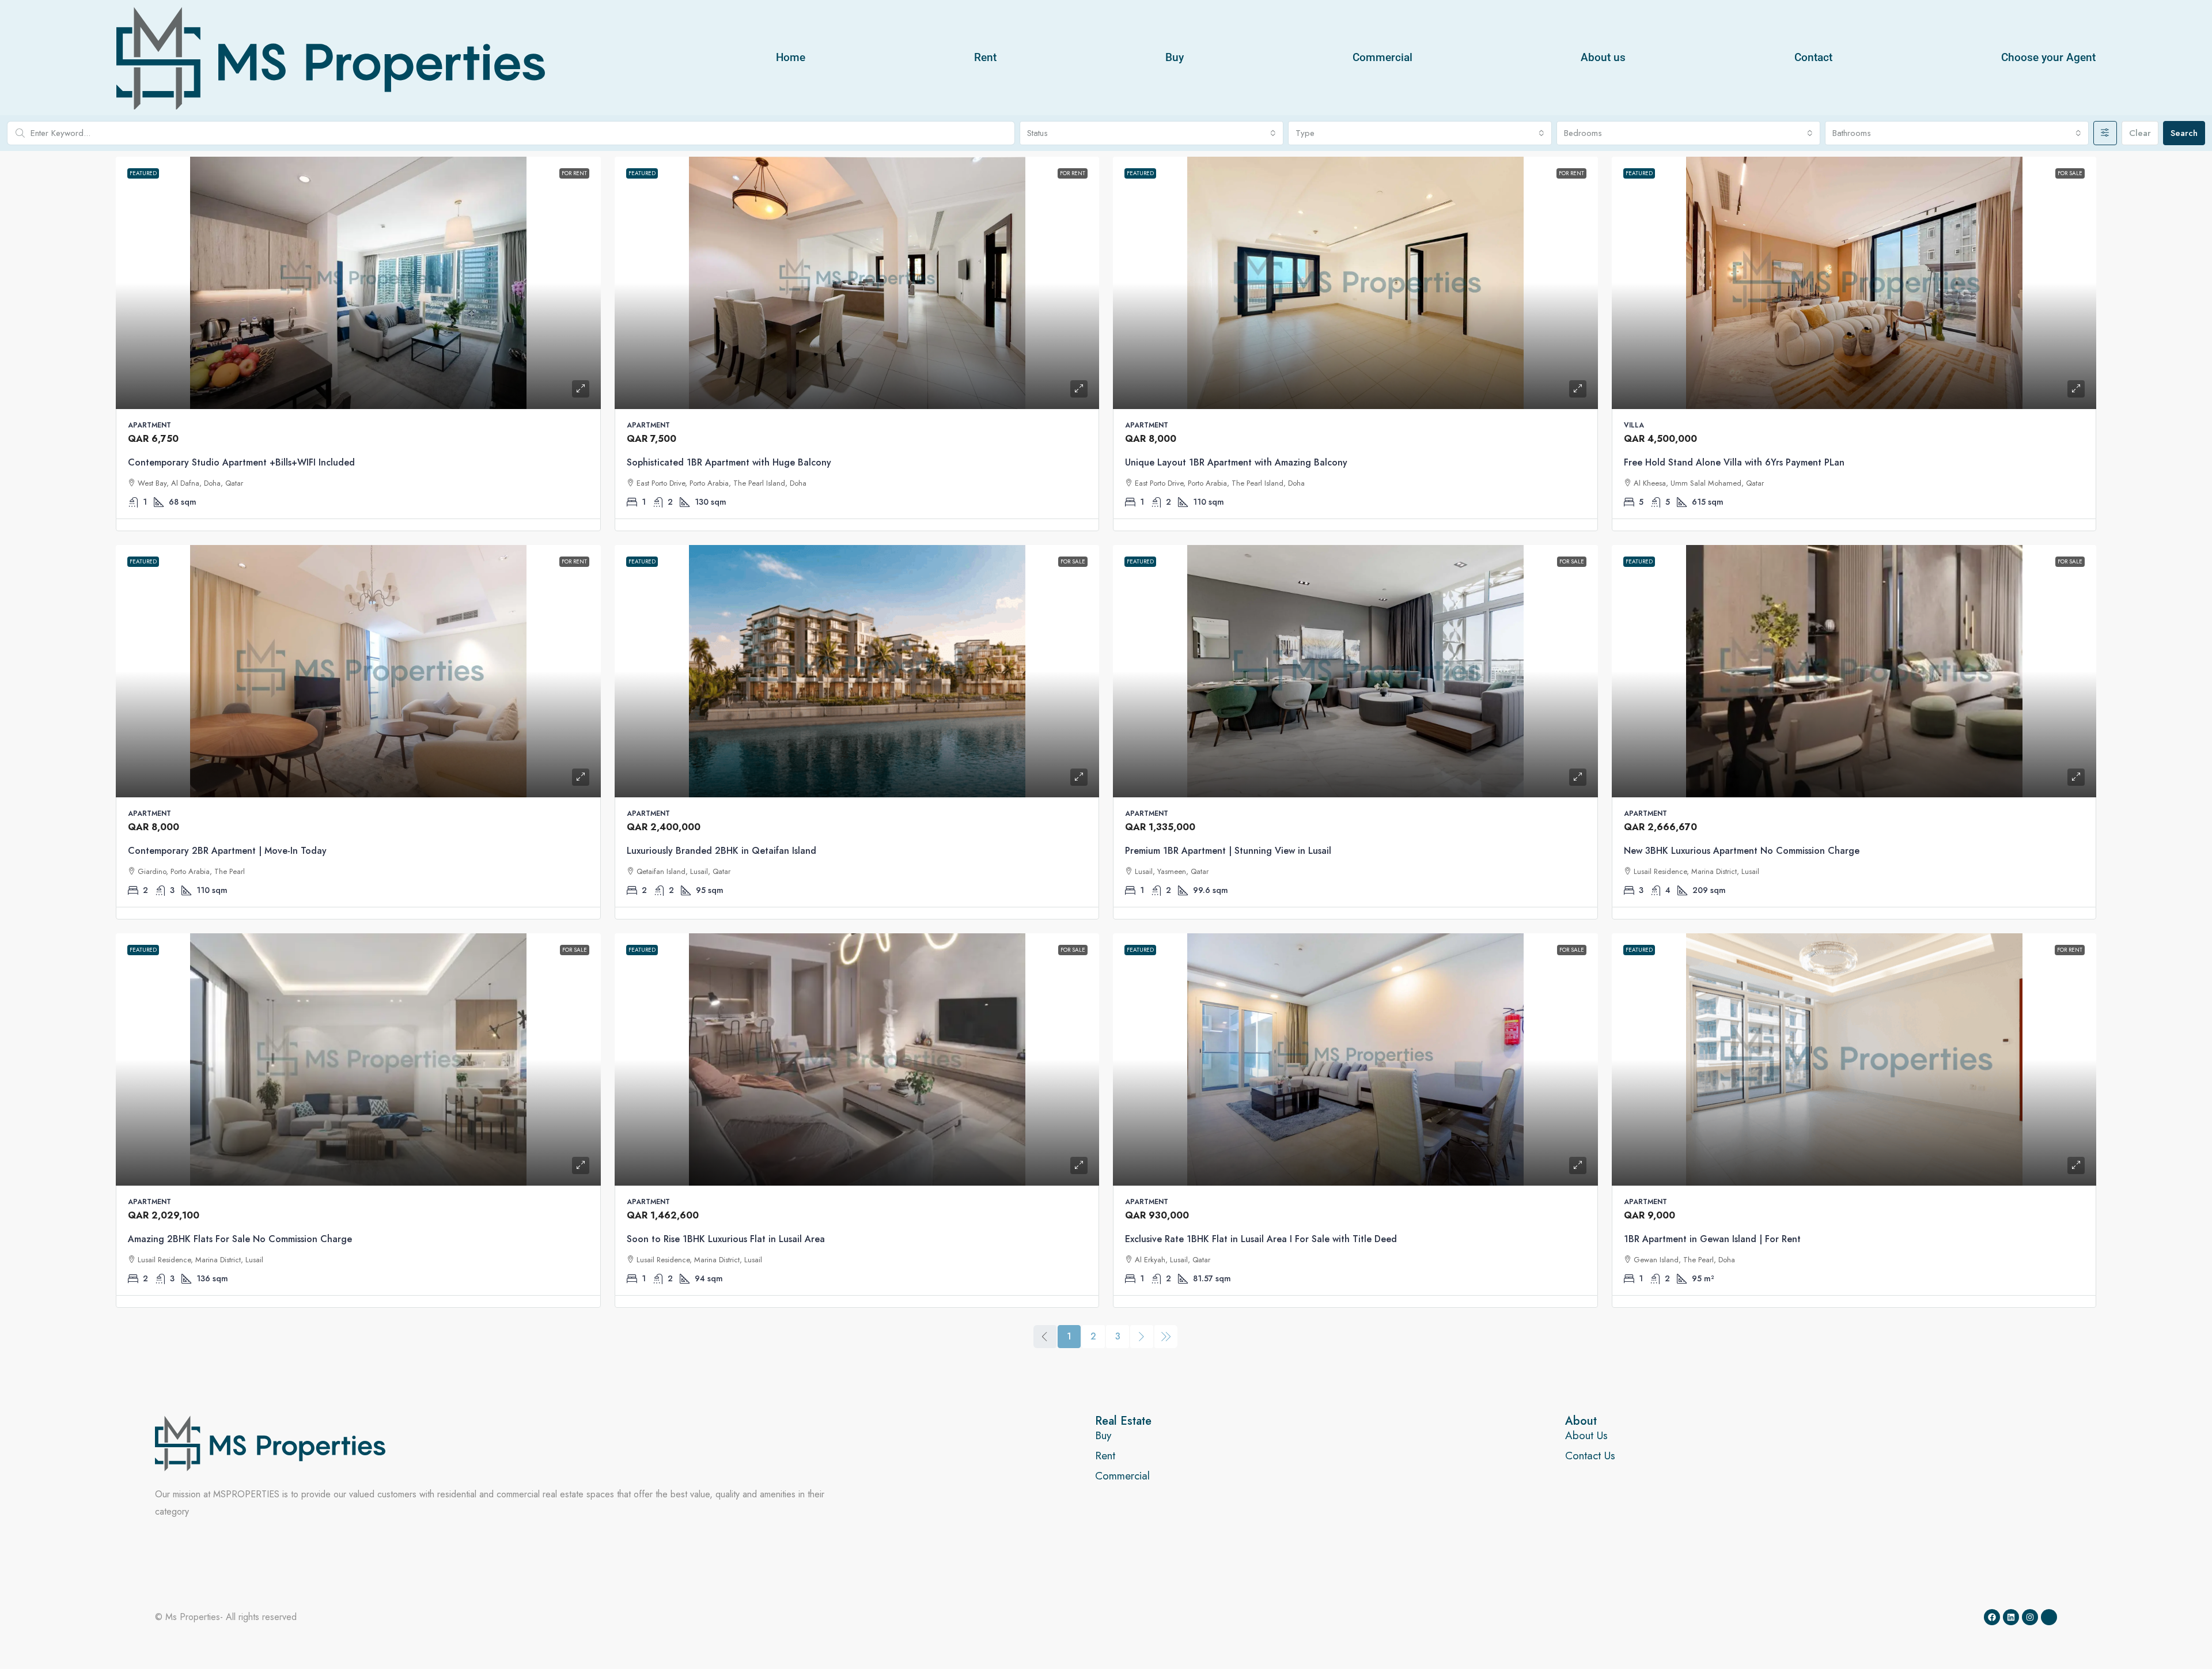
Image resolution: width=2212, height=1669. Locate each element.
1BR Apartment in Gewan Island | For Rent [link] (1712, 1239)
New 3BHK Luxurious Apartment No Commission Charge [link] (1742, 851)
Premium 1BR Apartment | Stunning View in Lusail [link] (1228, 851)
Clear (2140, 133)
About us (1603, 57)
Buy (1175, 57)
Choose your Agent (2048, 57)
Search (2184, 133)
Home (791, 57)
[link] (358, 283)
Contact (1813, 57)
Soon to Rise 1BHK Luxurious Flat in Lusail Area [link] (726, 1239)
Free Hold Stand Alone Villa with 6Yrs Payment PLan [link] (1734, 462)
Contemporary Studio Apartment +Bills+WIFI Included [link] (241, 462)
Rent (985, 57)
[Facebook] (1992, 1617)
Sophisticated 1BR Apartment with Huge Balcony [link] (729, 462)
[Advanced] (2105, 133)
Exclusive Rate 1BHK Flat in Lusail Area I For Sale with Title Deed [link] (1261, 1239)
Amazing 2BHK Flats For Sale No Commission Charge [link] (240, 1239)
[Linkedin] (2011, 1617)
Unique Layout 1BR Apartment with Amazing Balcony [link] (1236, 462)
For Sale (2070, 173)
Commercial (1382, 57)
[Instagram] (2030, 1617)
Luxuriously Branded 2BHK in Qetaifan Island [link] (721, 851)
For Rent (574, 173)
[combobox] (1152, 133)
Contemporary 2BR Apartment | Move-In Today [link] (227, 851)
